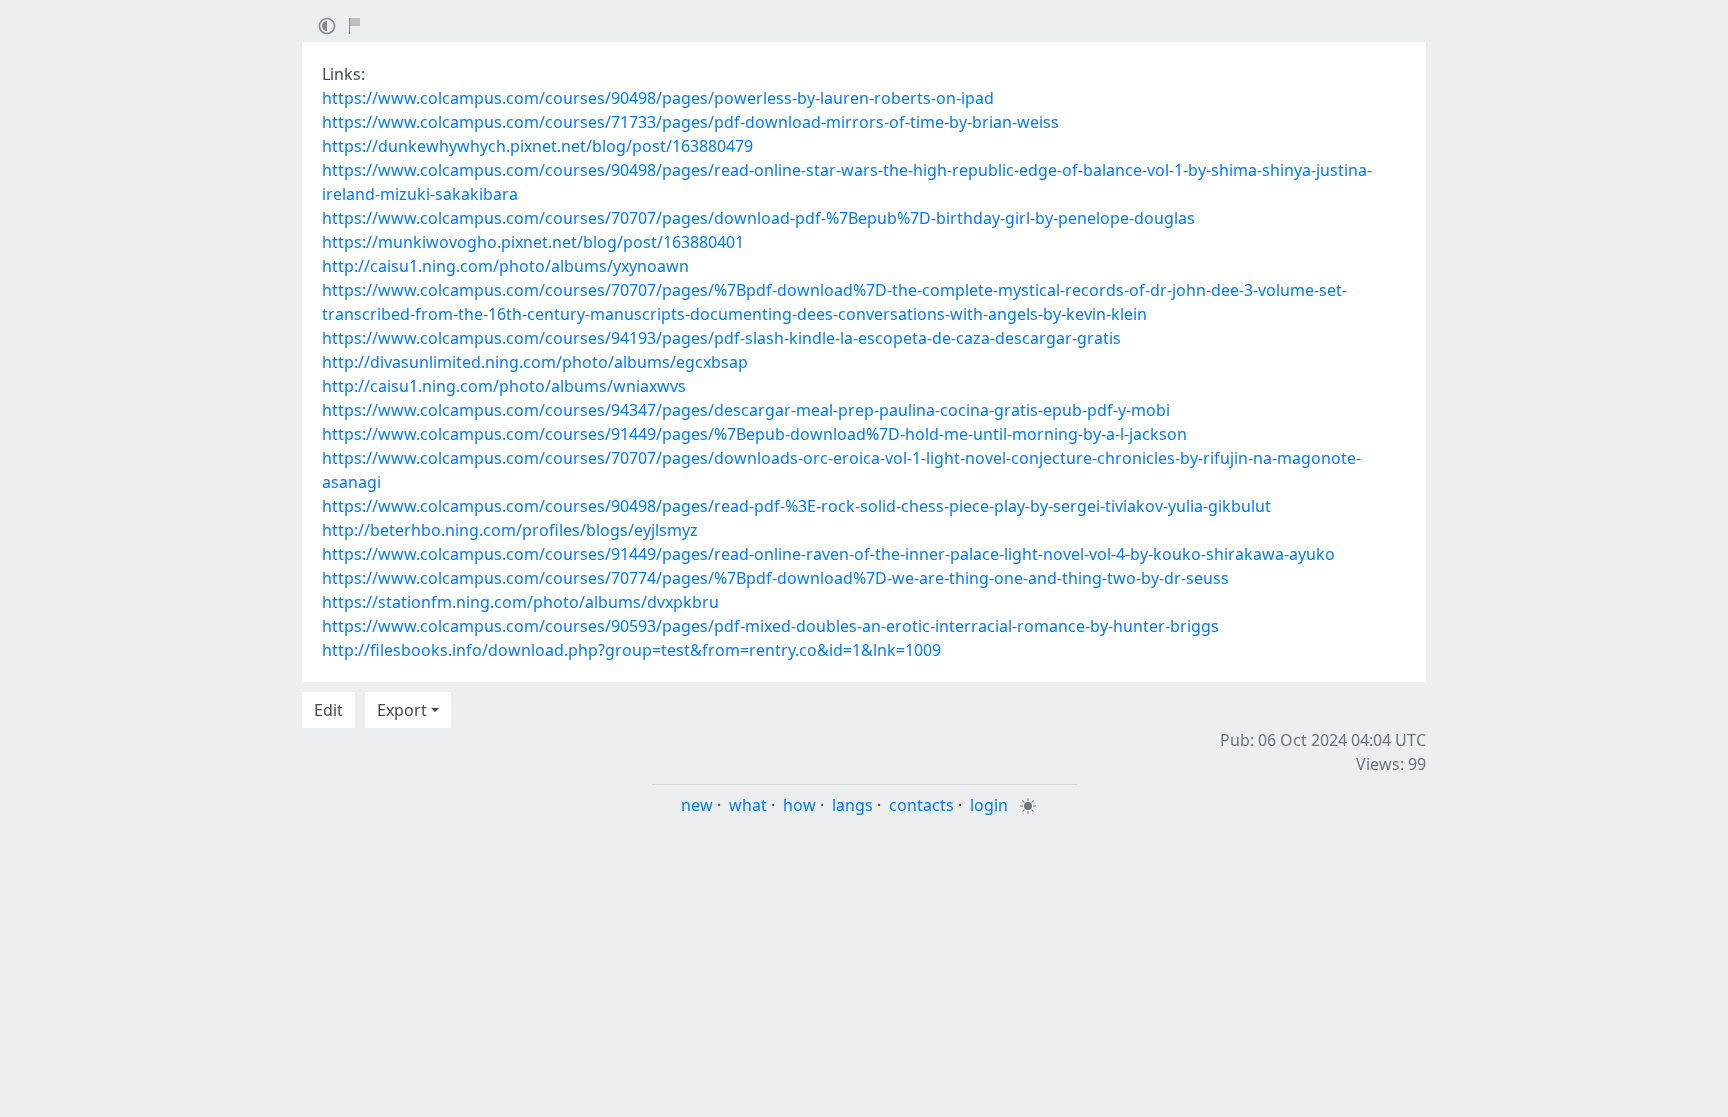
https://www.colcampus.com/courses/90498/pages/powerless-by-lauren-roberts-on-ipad (658, 98)
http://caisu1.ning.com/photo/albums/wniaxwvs (504, 386)
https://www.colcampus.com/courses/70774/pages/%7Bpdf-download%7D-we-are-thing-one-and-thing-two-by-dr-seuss (775, 578)
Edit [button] (328, 710)
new (697, 805)
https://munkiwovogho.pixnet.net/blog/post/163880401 (533, 242)
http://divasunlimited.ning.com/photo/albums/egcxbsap (535, 362)
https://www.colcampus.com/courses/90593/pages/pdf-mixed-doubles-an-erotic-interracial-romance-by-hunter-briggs (770, 626)
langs (852, 805)
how (799, 805)
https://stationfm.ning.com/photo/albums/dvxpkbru (520, 602)
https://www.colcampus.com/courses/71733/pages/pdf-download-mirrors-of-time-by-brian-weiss (690, 122)
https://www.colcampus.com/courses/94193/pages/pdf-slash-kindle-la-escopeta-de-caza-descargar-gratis (721, 338)
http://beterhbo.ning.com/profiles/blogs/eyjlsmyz (510, 530)
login (989, 805)
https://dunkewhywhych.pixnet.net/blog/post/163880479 (537, 146)
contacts (921, 805)
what (748, 805)
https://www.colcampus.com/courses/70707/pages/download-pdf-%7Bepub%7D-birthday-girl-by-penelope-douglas (758, 218)
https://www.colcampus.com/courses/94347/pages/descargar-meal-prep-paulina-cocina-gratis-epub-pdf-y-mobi (746, 410)
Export (402, 710)
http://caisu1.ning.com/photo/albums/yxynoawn (505, 266)
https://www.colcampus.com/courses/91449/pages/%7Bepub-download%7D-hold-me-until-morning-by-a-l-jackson (754, 434)
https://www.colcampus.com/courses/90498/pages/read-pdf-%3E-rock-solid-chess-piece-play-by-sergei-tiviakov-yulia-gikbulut (796, 506)
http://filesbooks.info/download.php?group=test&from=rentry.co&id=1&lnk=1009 (631, 650)
